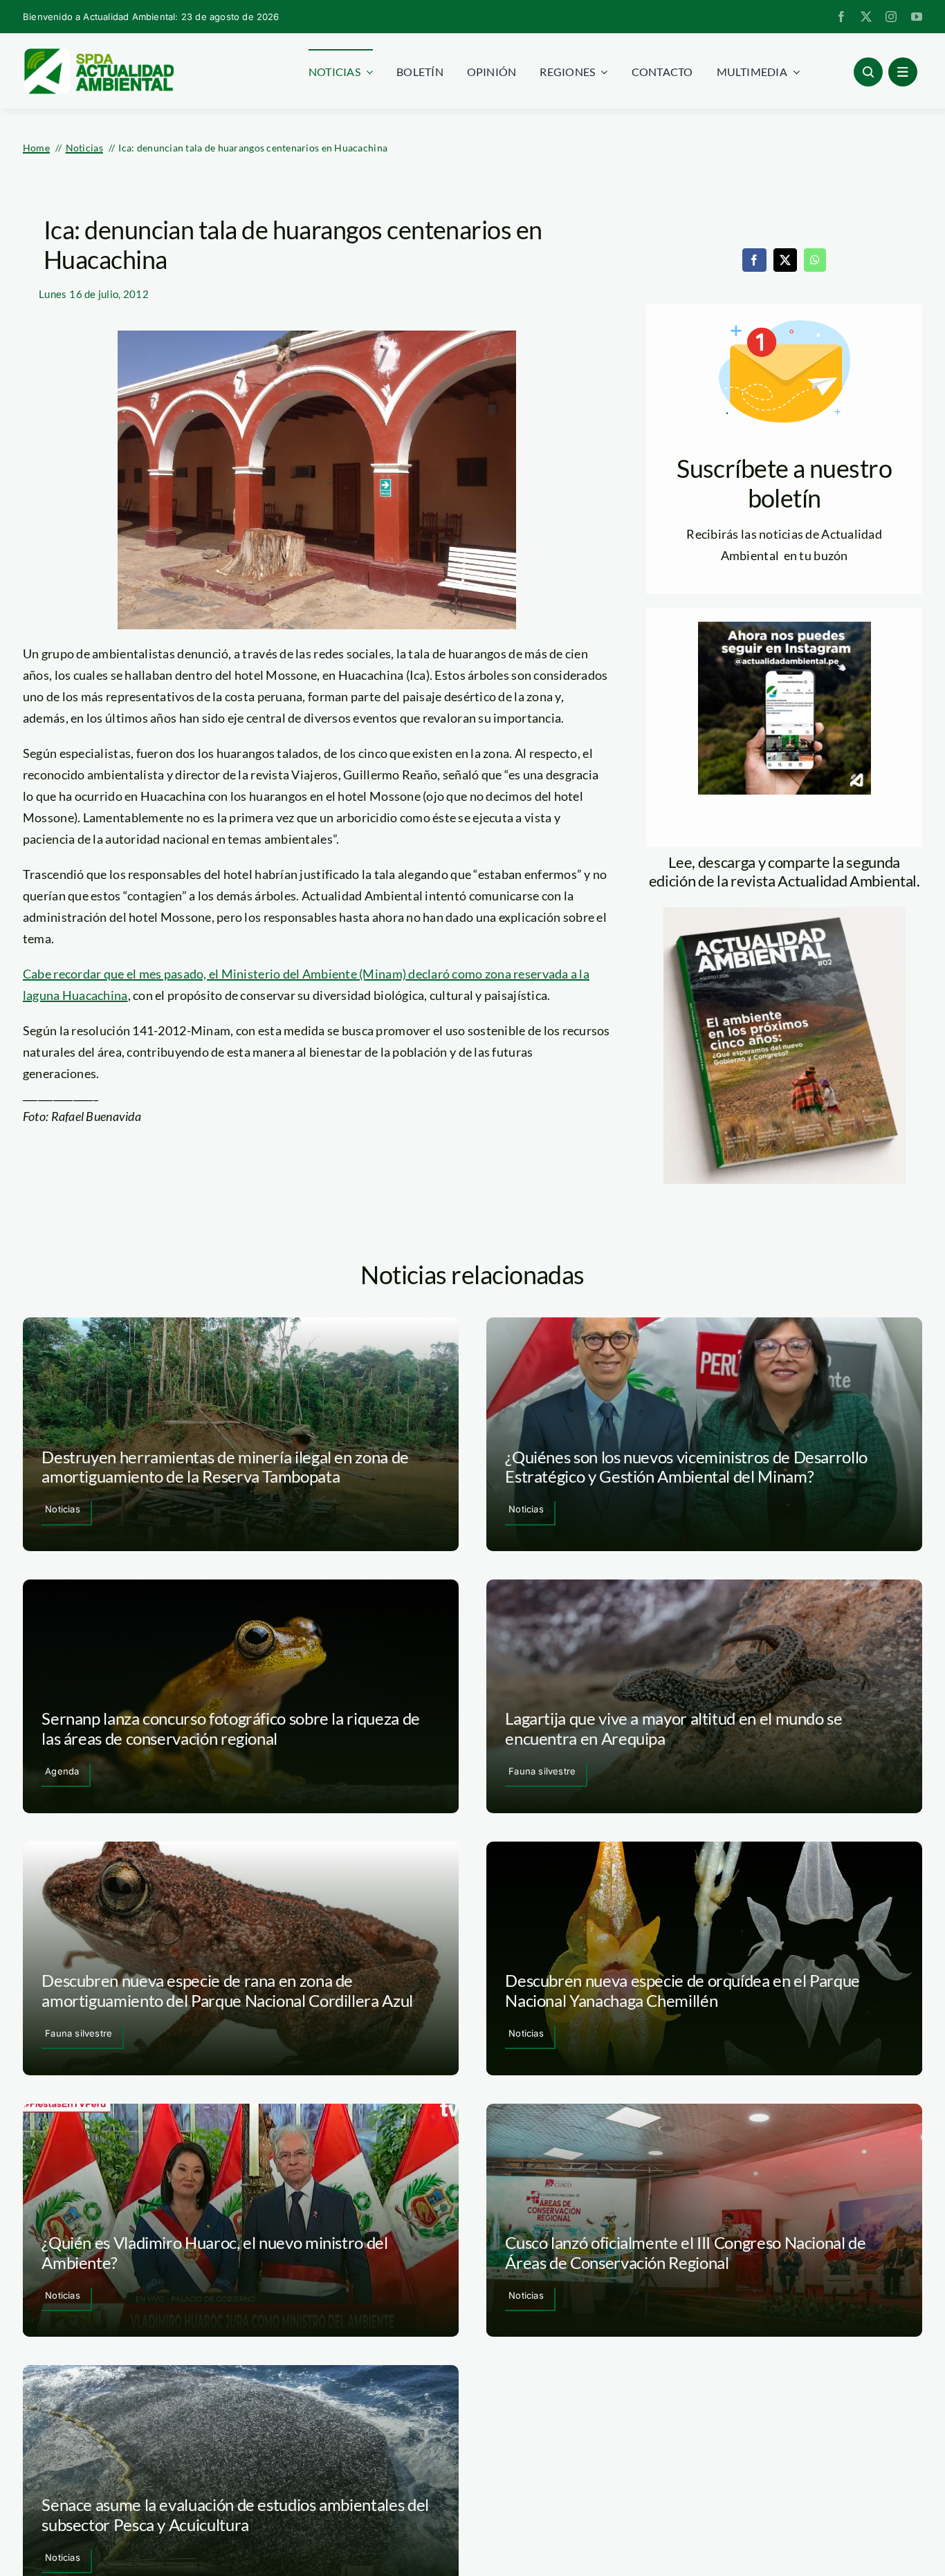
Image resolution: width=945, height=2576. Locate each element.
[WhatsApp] (815, 260)
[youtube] (917, 17)
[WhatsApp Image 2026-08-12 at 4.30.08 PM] (785, 914)
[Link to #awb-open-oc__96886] (868, 72)
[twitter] (866, 17)
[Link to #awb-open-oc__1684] (903, 72)
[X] (785, 260)
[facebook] (841, 17)
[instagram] (891, 17)
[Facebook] (754, 260)
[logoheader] (98, 53)
